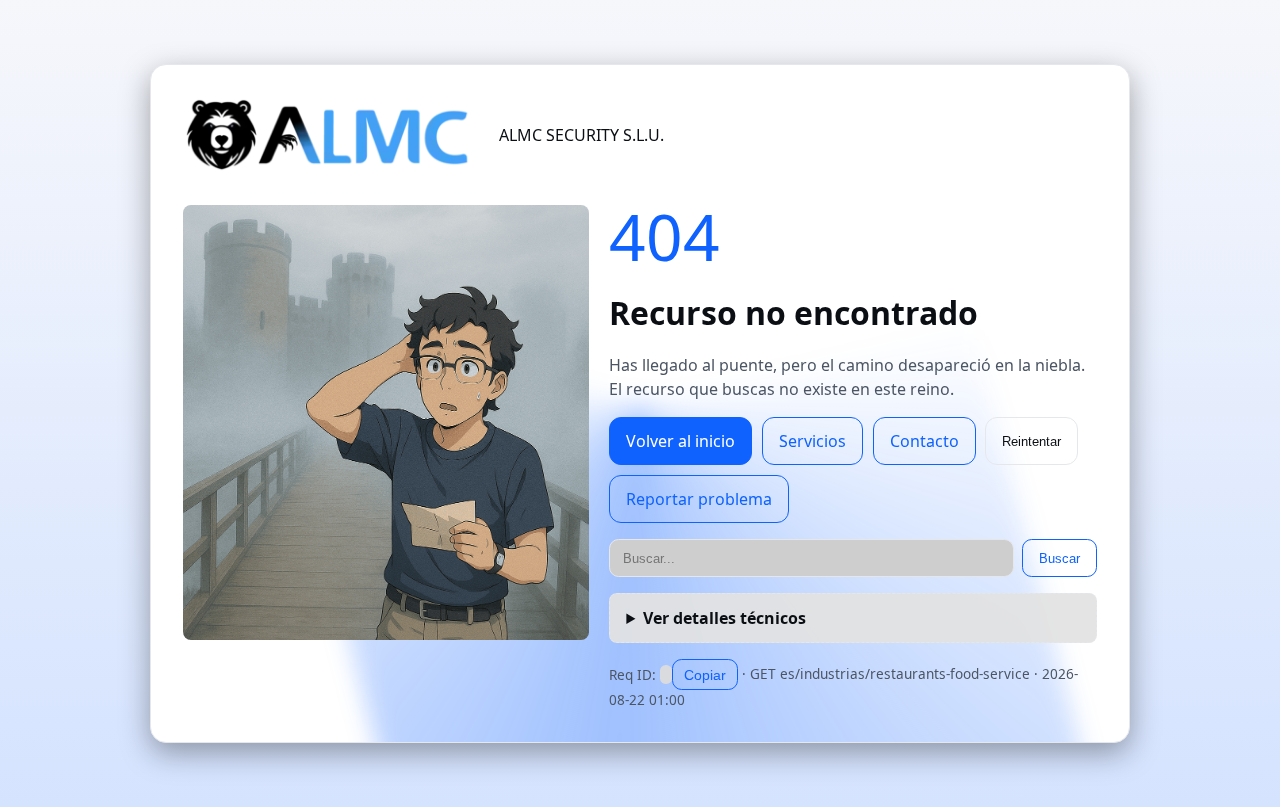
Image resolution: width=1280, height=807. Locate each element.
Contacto (924, 441)
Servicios (812, 441)
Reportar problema (699, 499)
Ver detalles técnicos (724, 618)
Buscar (1059, 558)
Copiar (705, 675)
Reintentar (1031, 441)
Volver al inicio (680, 441)
